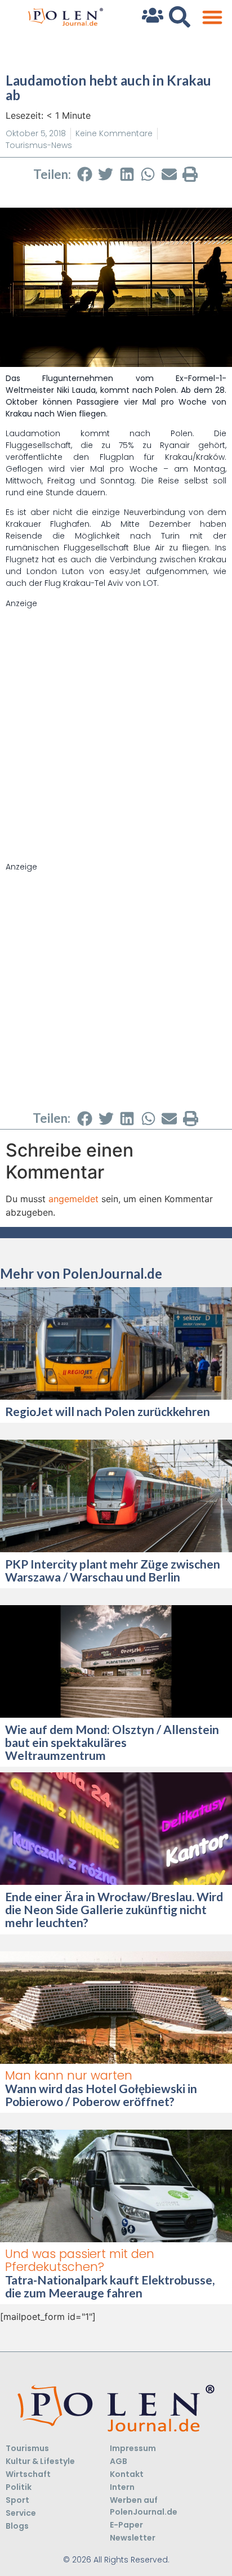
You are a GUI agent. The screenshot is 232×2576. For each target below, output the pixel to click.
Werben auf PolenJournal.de (144, 2506)
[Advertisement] (116, 725)
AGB (119, 2461)
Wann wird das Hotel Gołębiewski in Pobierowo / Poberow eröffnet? (101, 2095)
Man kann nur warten (69, 2075)
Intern (122, 2487)
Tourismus (27, 2448)
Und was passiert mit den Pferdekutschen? (80, 2260)
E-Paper (126, 2525)
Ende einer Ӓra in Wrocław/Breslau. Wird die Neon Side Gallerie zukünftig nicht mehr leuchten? (114, 1909)
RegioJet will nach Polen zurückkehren (108, 1411)
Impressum (133, 2448)
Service (21, 2513)
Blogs (17, 2526)
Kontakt (127, 2474)
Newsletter (133, 2538)
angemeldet (73, 1199)
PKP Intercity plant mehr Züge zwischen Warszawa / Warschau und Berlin (113, 1570)
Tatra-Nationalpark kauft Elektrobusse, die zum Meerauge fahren (110, 2286)
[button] (212, 17)
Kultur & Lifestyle (40, 2461)
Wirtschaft (28, 2474)
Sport (17, 2500)
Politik (19, 2487)
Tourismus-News (39, 145)
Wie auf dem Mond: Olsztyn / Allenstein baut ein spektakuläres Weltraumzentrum (112, 1742)
